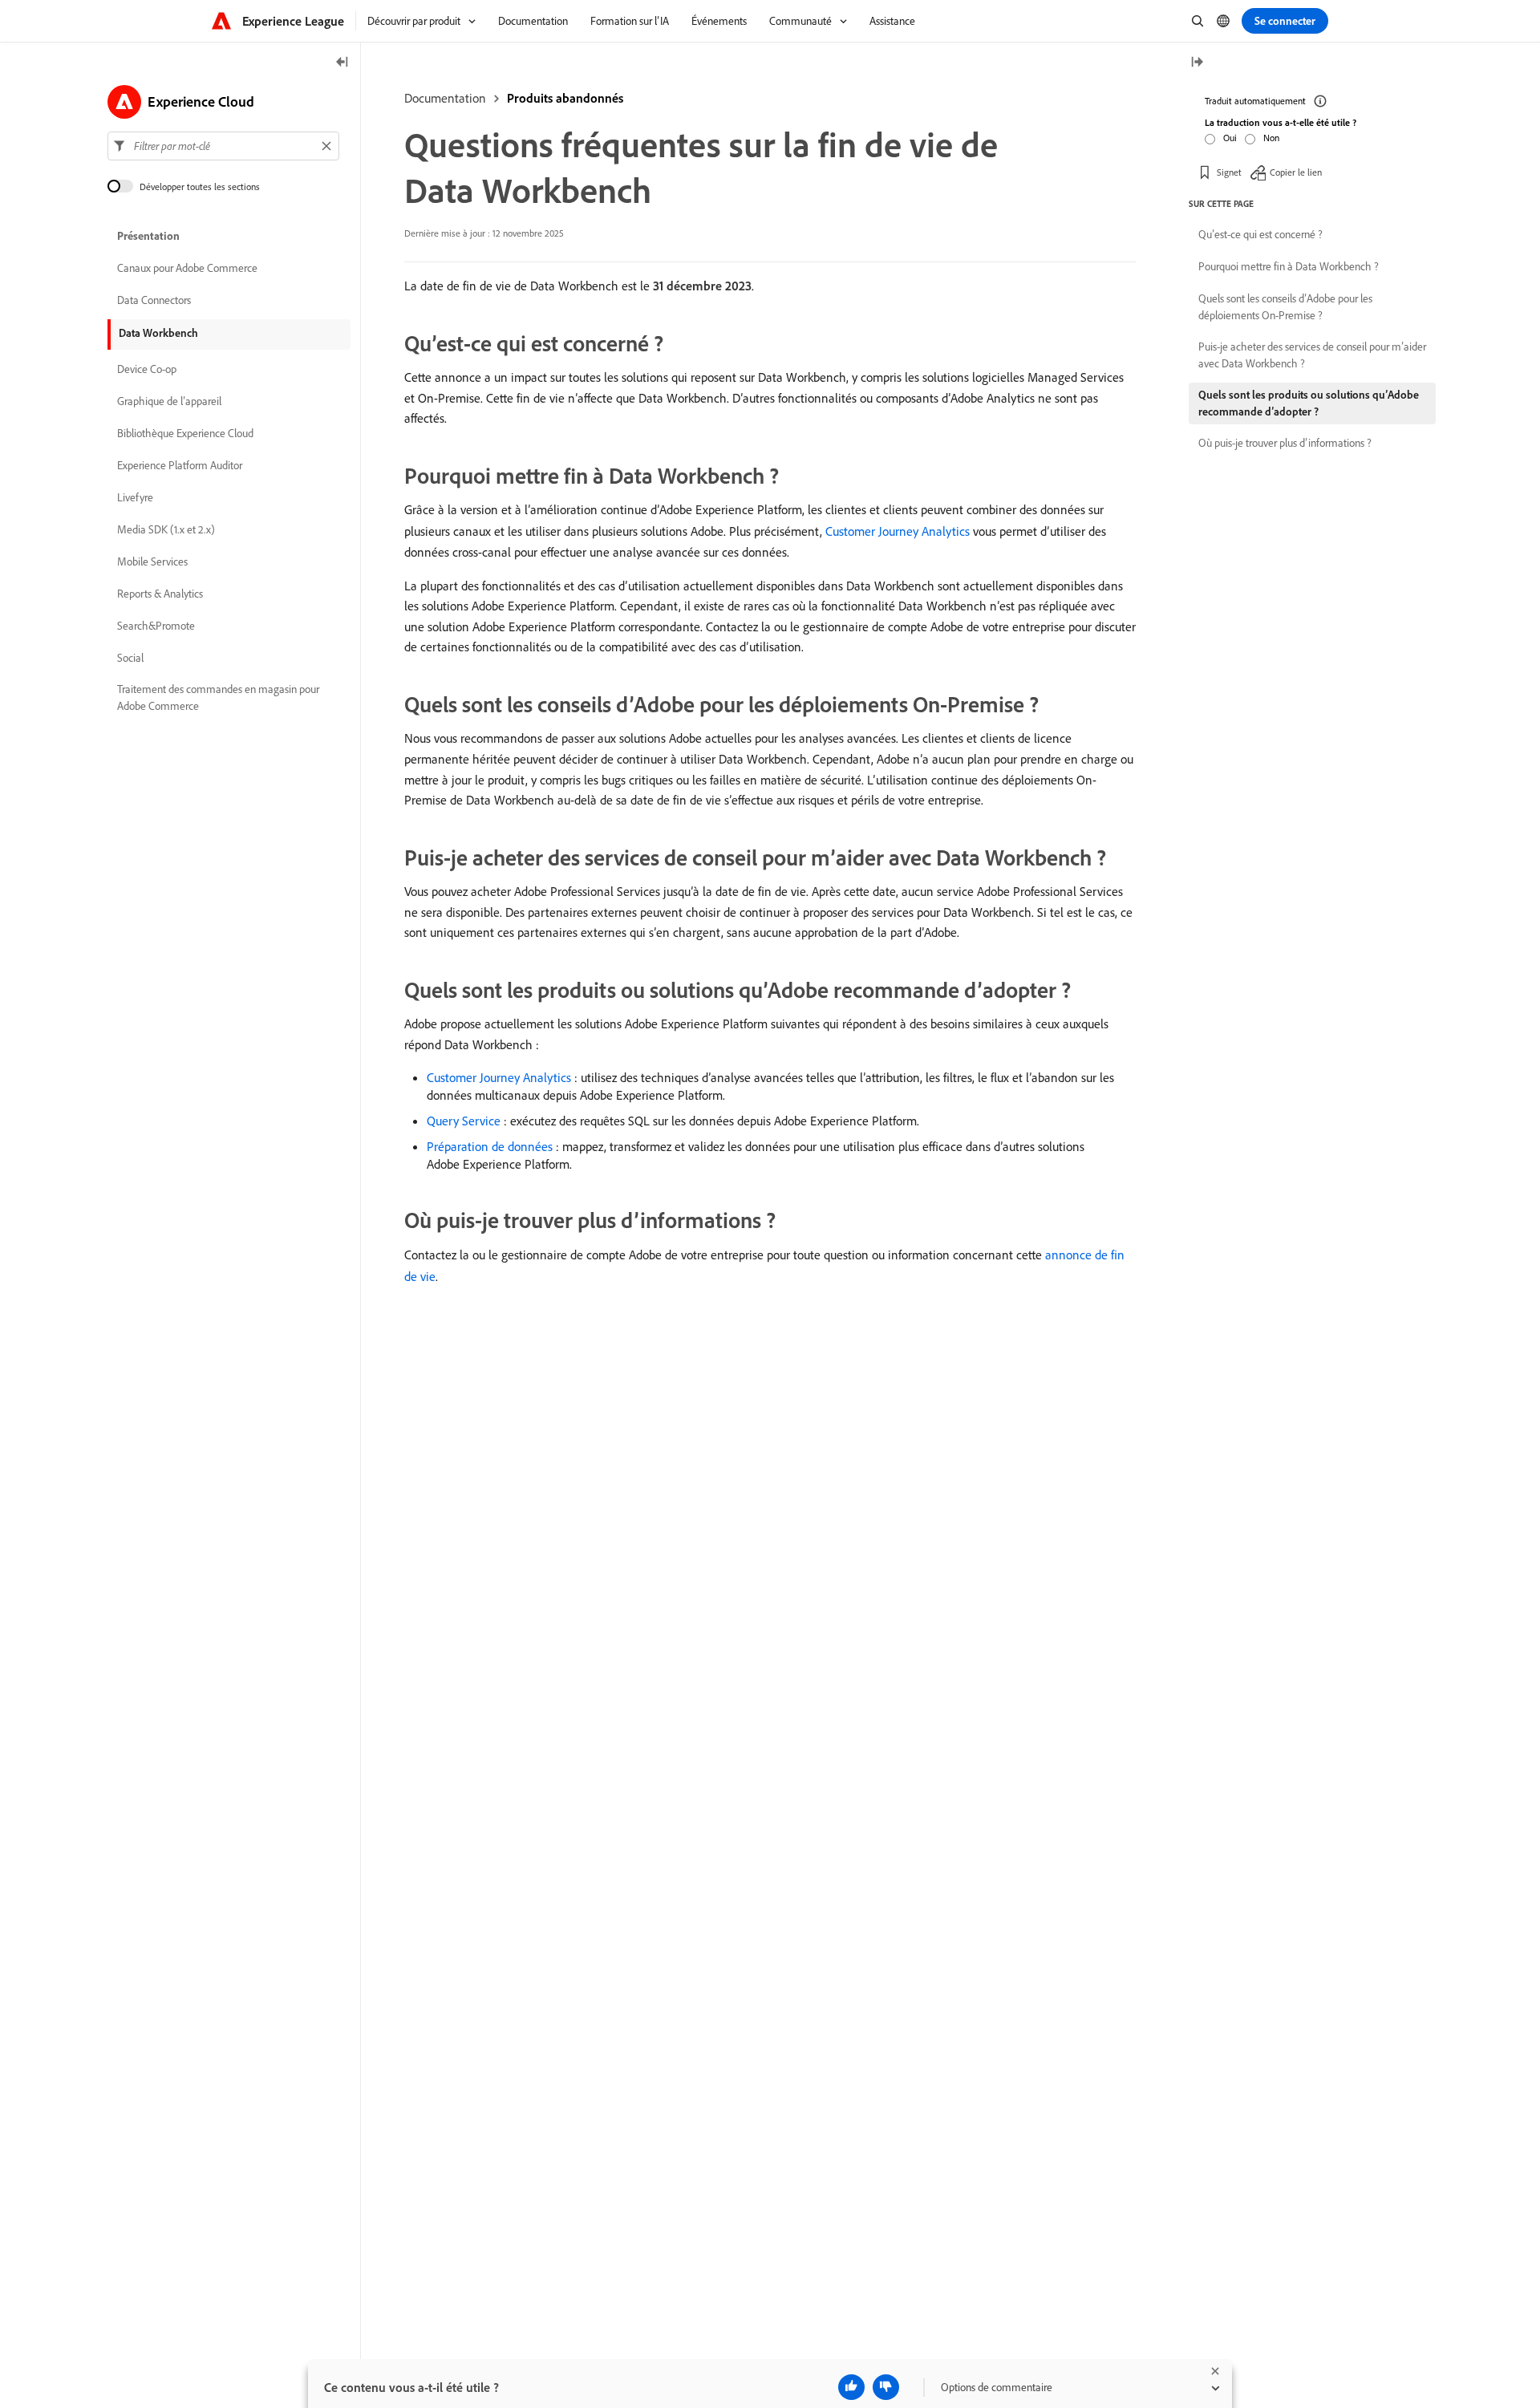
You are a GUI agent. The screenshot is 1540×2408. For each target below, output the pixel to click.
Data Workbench (158, 333)
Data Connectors (154, 300)
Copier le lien (1296, 172)
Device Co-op (147, 369)
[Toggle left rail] (342, 63)
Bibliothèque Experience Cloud (185, 433)
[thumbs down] (886, 2387)
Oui (1230, 138)
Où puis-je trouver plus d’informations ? (1285, 443)
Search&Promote (156, 626)
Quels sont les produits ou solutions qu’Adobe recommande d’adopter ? (1309, 403)
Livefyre (135, 497)
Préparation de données (490, 1146)
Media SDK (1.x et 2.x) (166, 529)
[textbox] (223, 146)
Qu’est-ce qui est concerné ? (1260, 234)
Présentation (148, 236)
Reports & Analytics (160, 594)
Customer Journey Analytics (898, 531)
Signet (1229, 172)
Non (1271, 138)
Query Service (464, 1121)
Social (130, 658)
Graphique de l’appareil (169, 401)
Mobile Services (152, 561)
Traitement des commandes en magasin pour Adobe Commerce (218, 697)
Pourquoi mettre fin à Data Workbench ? (1289, 266)
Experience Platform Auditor (180, 465)
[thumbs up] (851, 2387)
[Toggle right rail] (1197, 63)
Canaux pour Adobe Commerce (187, 268)
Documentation (445, 98)
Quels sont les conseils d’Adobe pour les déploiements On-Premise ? (1285, 307)
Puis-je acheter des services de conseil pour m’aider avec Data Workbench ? (1312, 355)
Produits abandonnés (565, 98)
